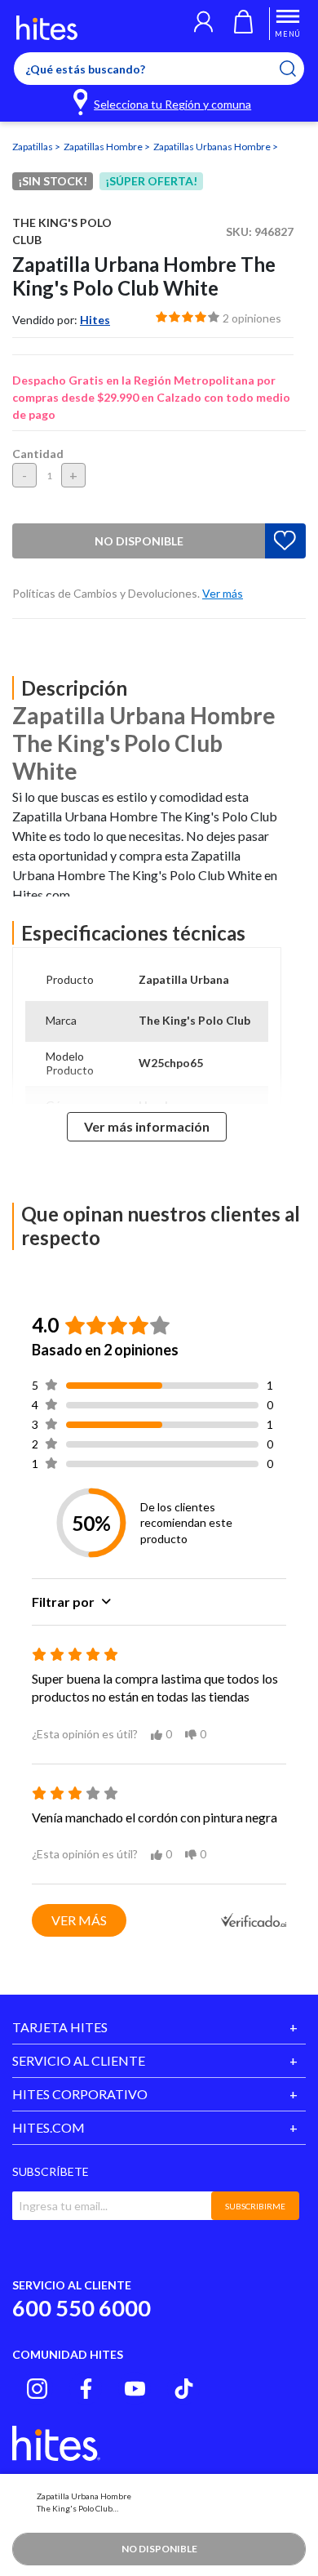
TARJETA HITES (60, 2027)
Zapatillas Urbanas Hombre (213, 147)
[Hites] (47, 28)
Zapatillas (33, 147)
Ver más (79, 1920)
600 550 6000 (82, 2308)
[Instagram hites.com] (37, 2389)
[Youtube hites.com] (135, 2389)
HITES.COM (49, 2127)
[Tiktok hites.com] (184, 2389)
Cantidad (38, 454)
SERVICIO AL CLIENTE (79, 2060)
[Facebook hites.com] (86, 2389)
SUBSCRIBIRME (255, 2206)
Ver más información (147, 1126)
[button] (203, 24)
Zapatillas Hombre (104, 147)
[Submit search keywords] (298, 69)
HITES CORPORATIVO (80, 2094)
